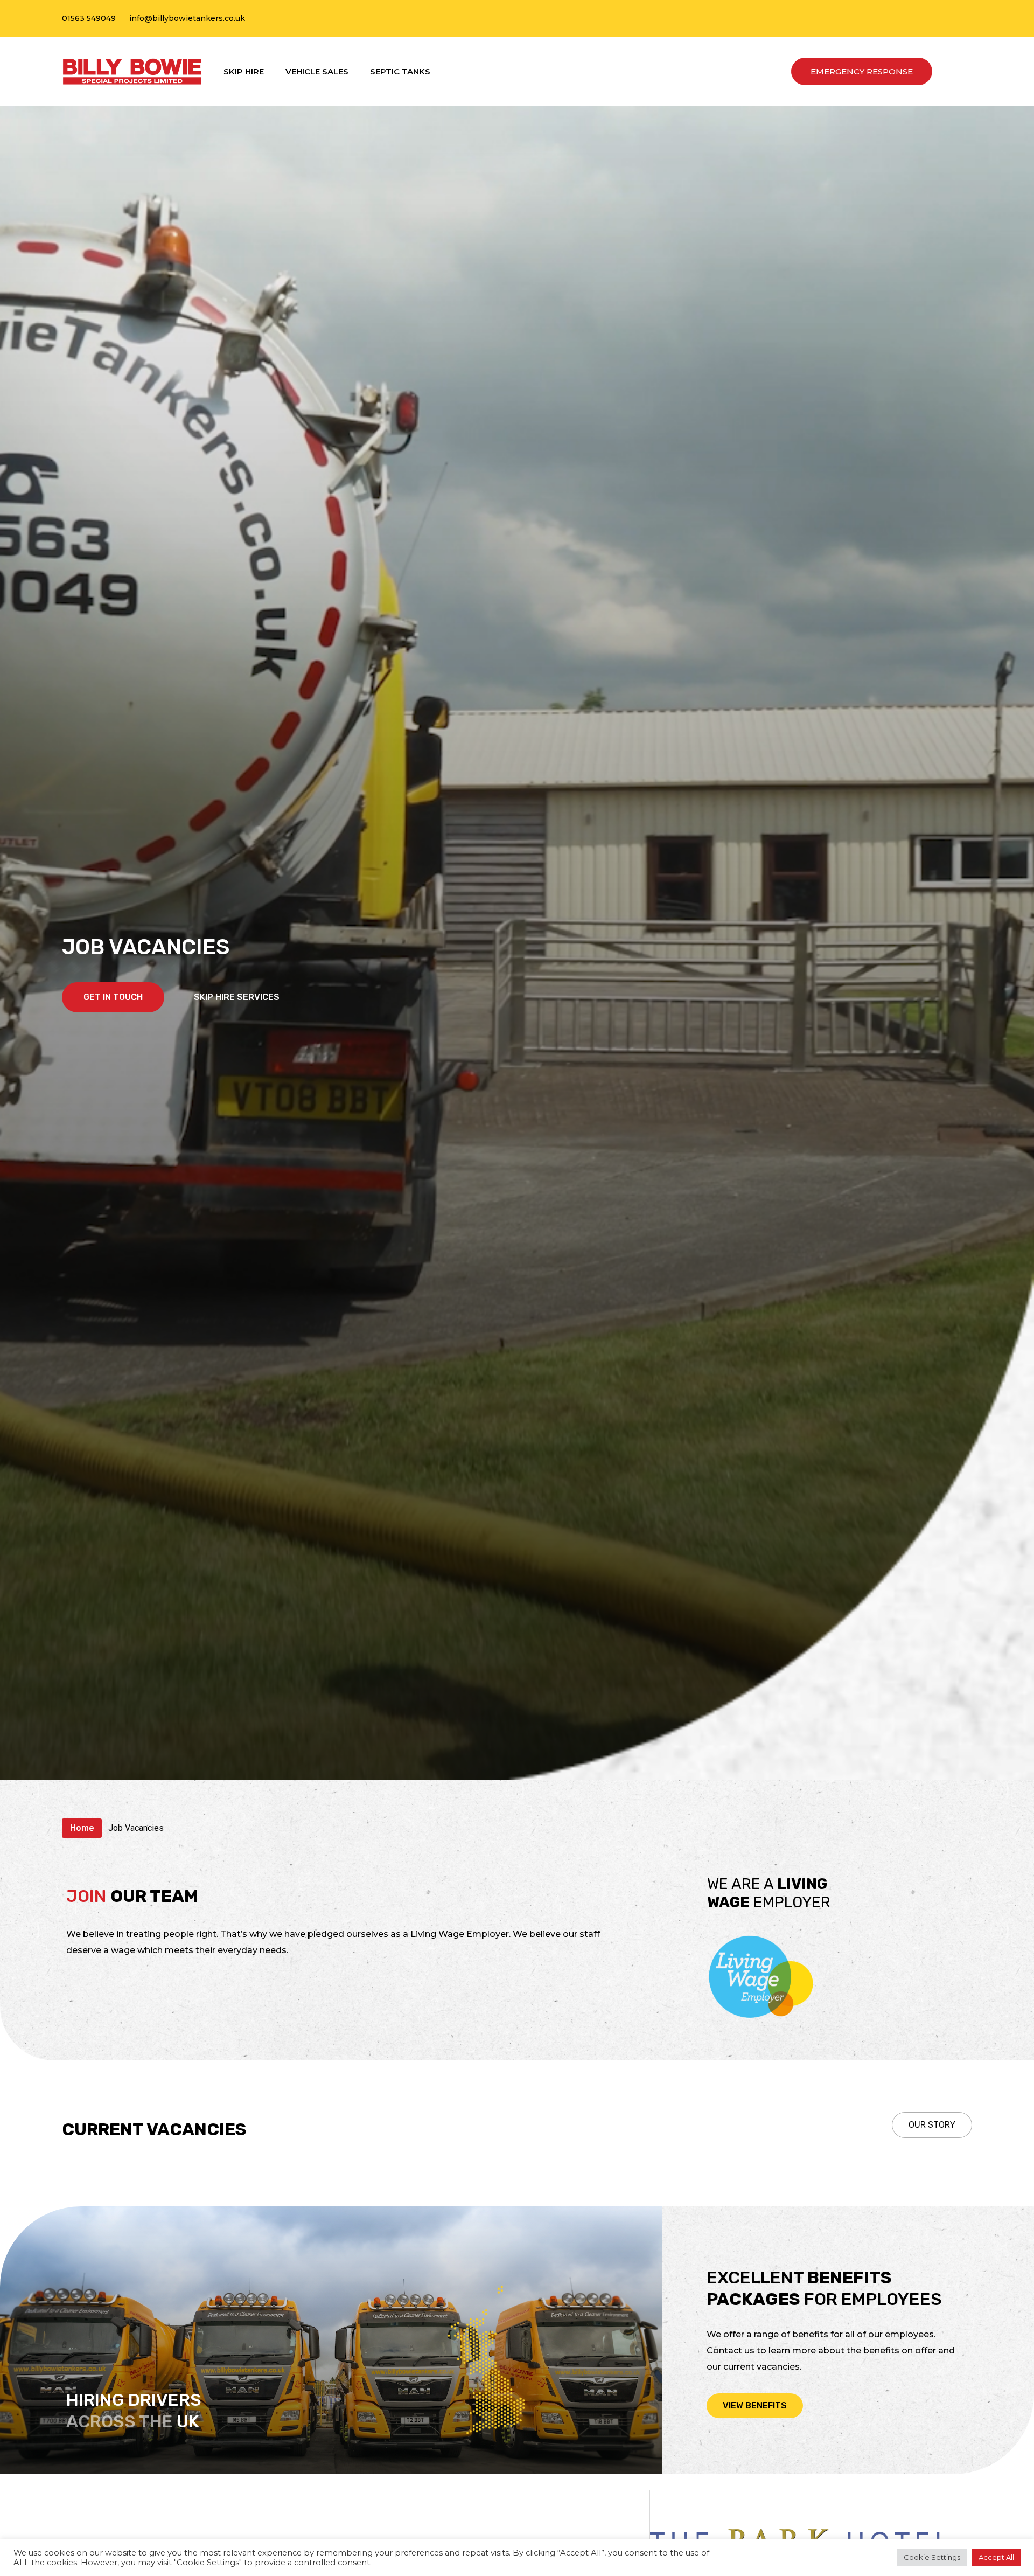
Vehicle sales (317, 71)
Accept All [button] (996, 2557)
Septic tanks (400, 71)
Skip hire (244, 71)
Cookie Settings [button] (932, 2557)
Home (82, 1828)
